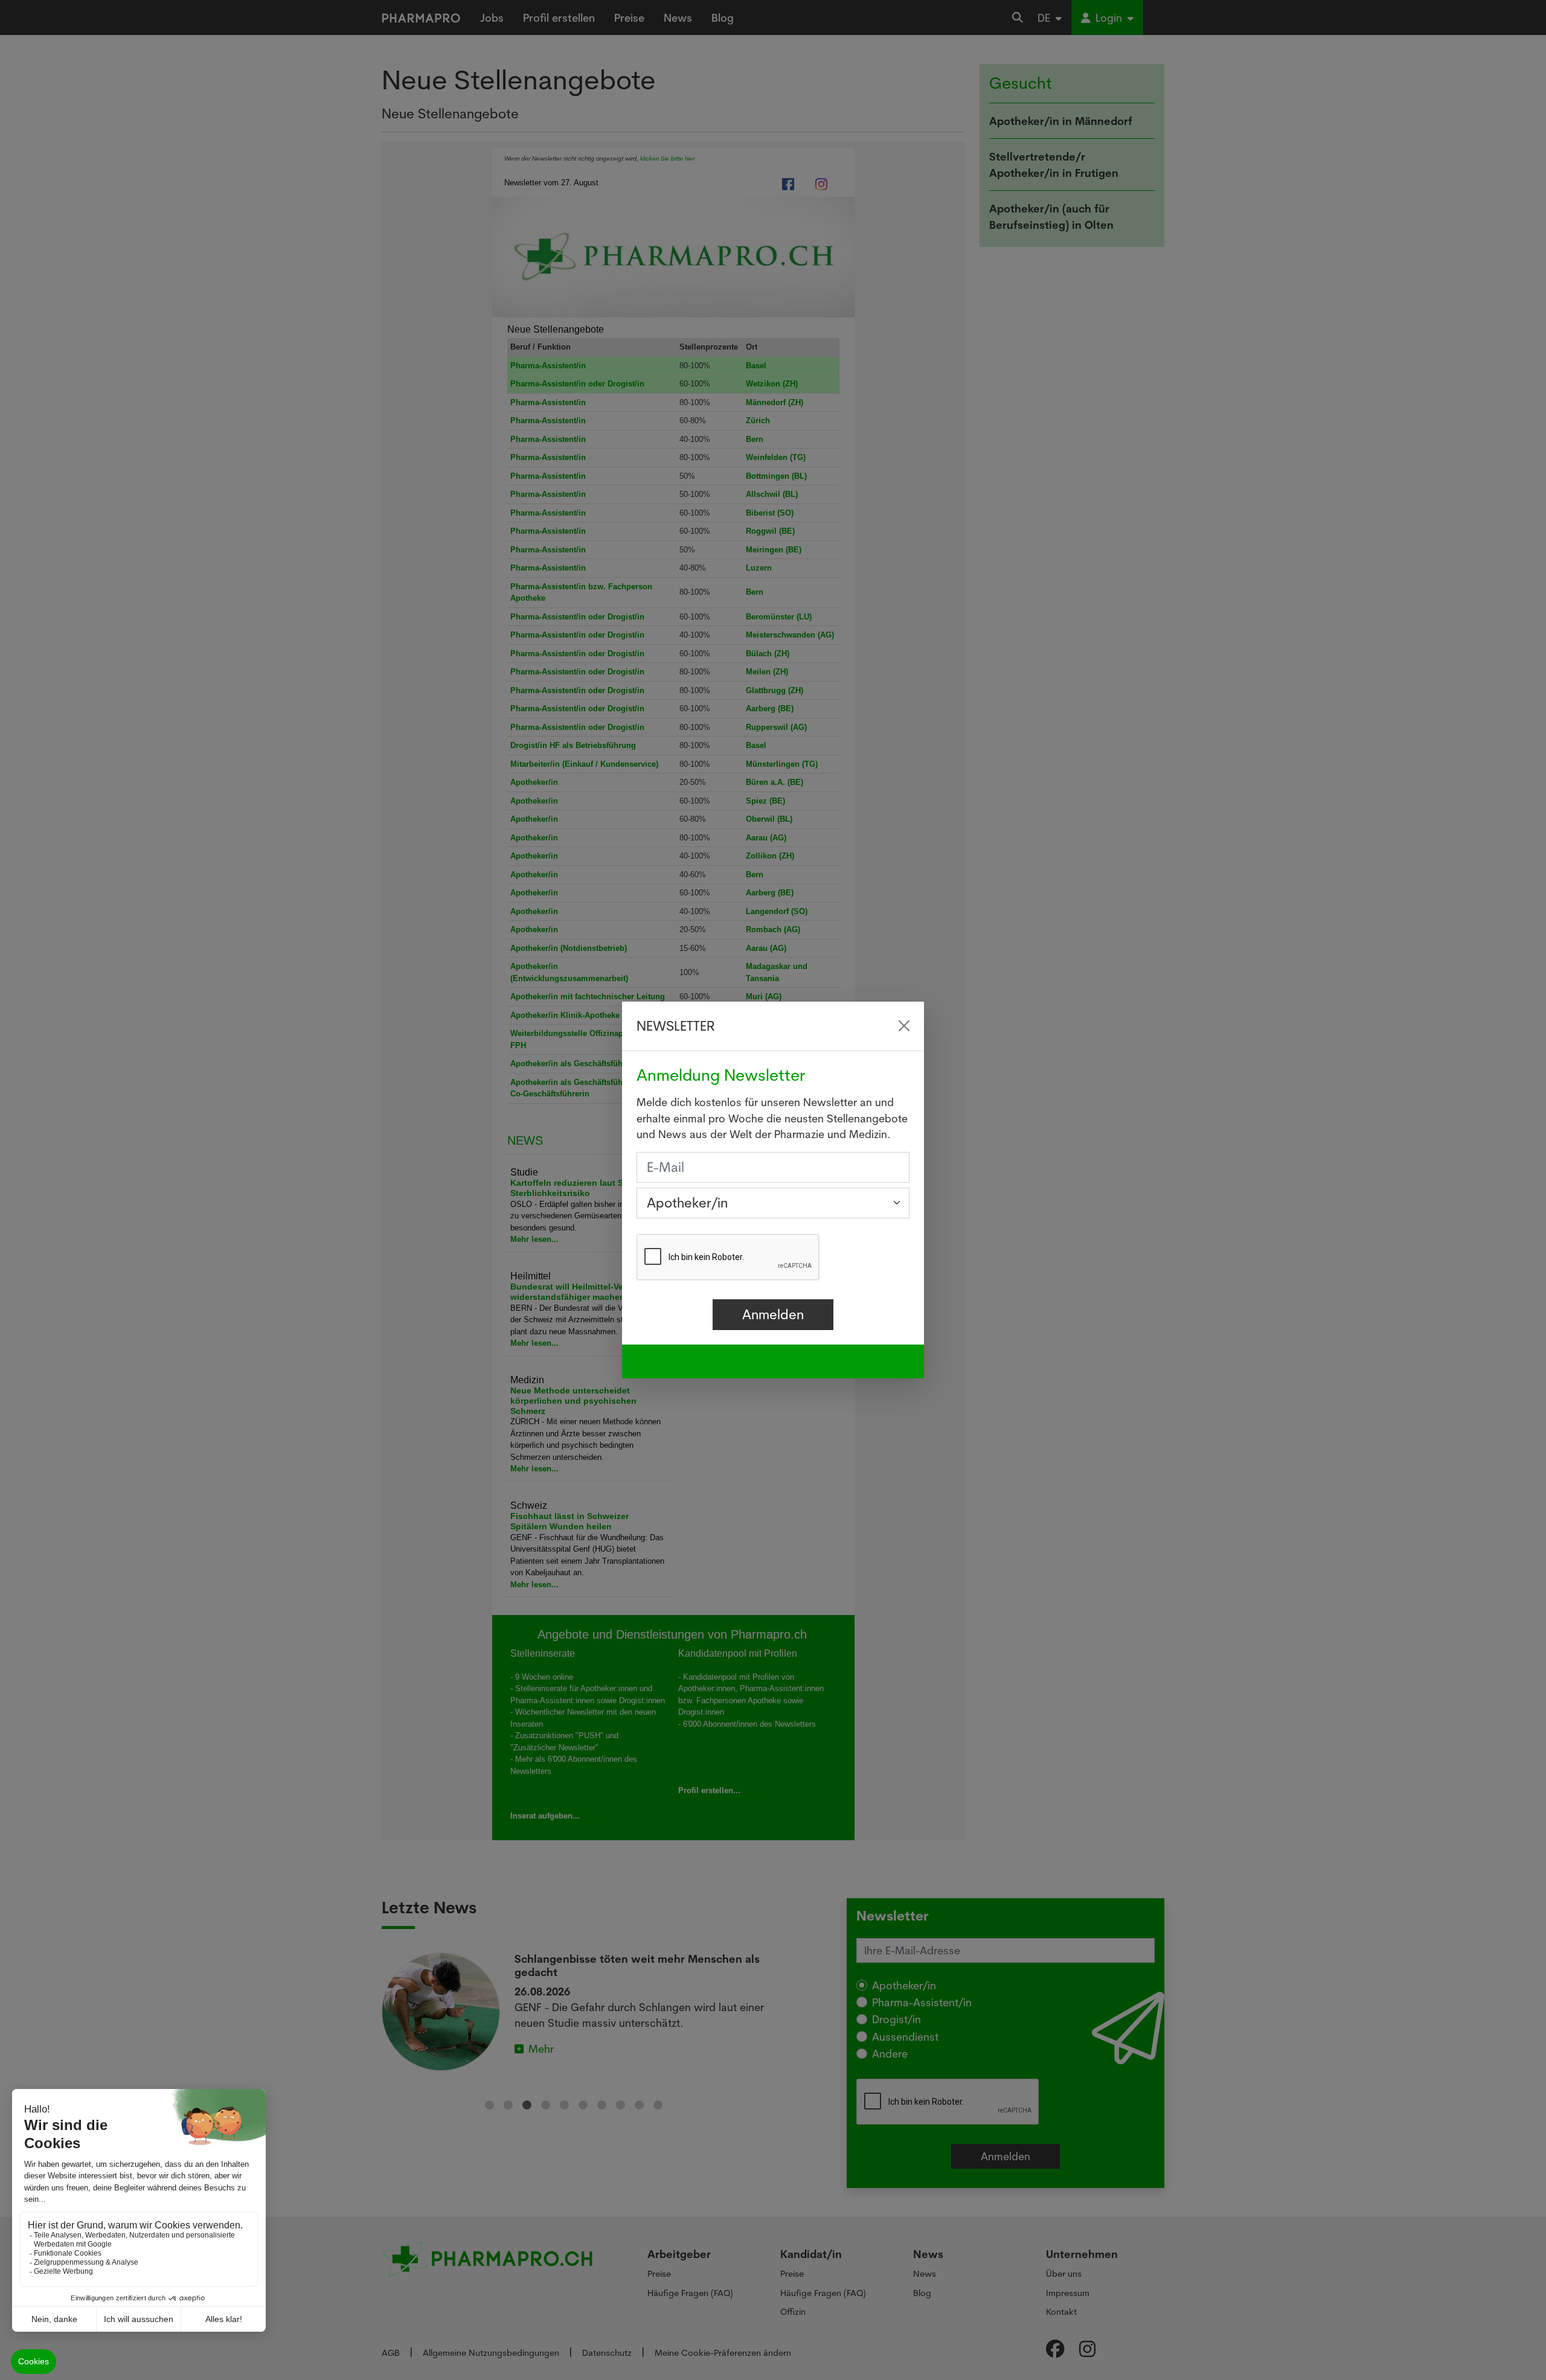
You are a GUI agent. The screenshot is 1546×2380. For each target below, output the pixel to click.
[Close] (904, 1026)
